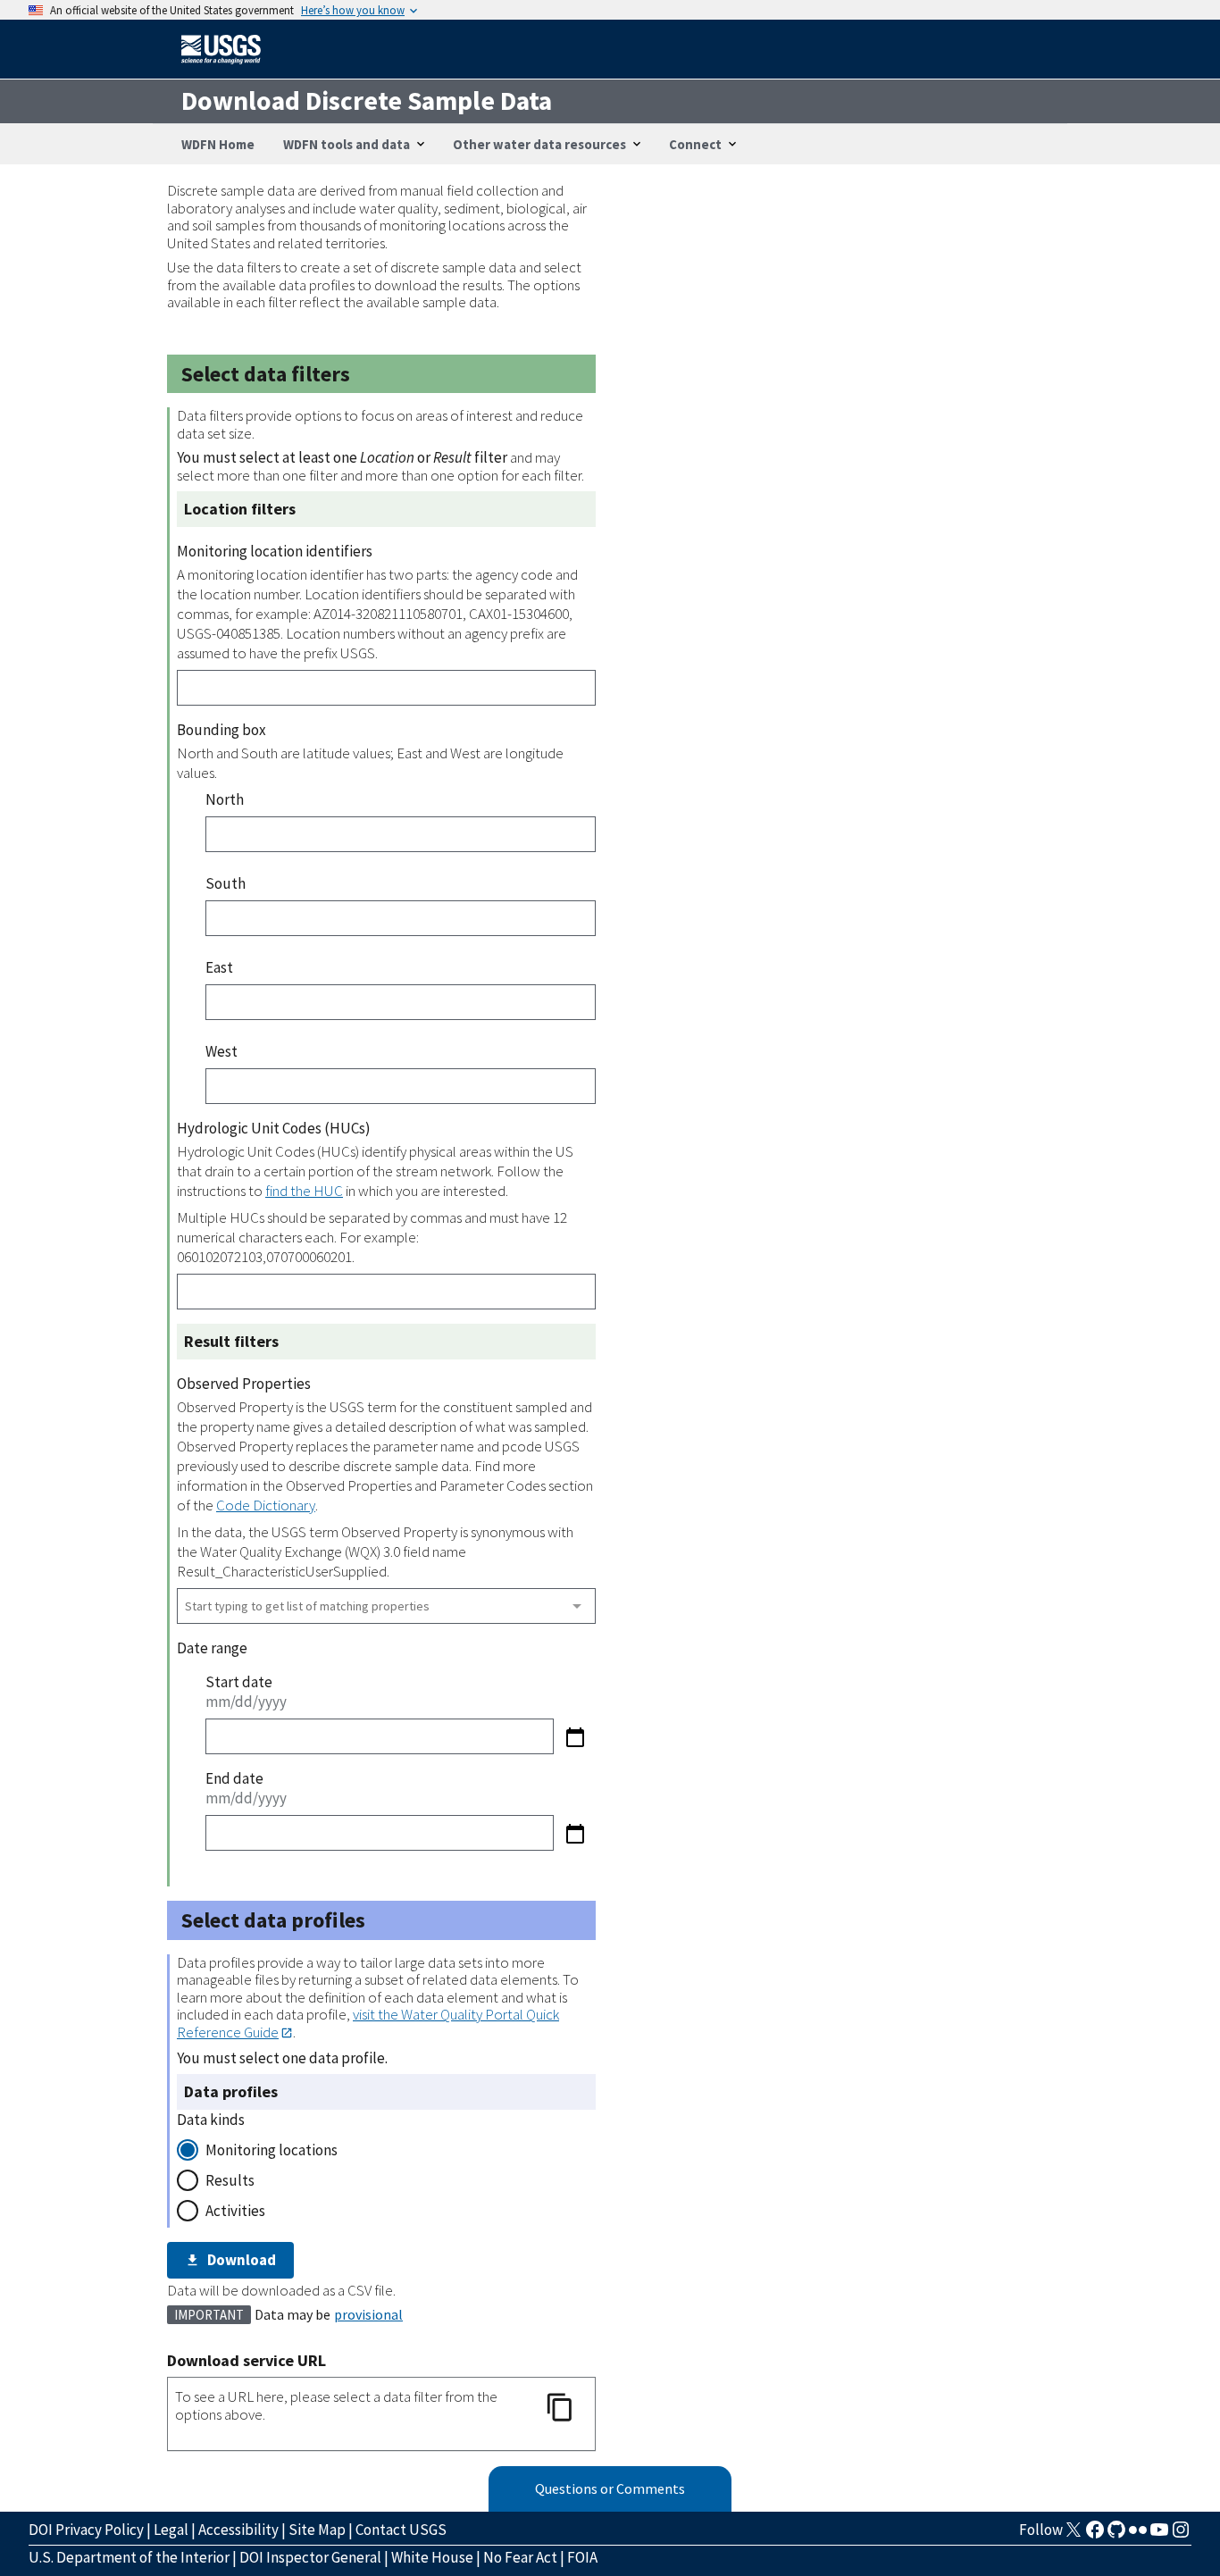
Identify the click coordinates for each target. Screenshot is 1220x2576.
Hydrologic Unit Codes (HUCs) (274, 1128)
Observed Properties (244, 1384)
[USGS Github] (1116, 2535)
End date (234, 1778)
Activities (235, 2211)
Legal (171, 2530)
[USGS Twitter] (1074, 2535)
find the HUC (304, 1191)
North (225, 799)
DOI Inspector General (310, 2557)
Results (230, 2180)
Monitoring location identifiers (275, 551)
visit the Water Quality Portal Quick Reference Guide (368, 2023)
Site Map (317, 2530)
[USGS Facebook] (1095, 2535)
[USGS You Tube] (1159, 2535)
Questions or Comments (610, 2488)
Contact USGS (401, 2530)
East (219, 967)
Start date (239, 1682)
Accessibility (238, 2530)
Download (242, 2260)
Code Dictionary (266, 1505)
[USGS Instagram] (1181, 2535)
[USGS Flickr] (1138, 2535)
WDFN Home (218, 144)
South (226, 883)
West (221, 1051)
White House (432, 2557)
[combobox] (386, 1606)
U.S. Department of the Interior (129, 2557)
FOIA (582, 2557)
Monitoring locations (272, 2150)
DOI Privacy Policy (86, 2530)
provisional (368, 2314)
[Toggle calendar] (575, 1737)
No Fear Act (520, 2557)
